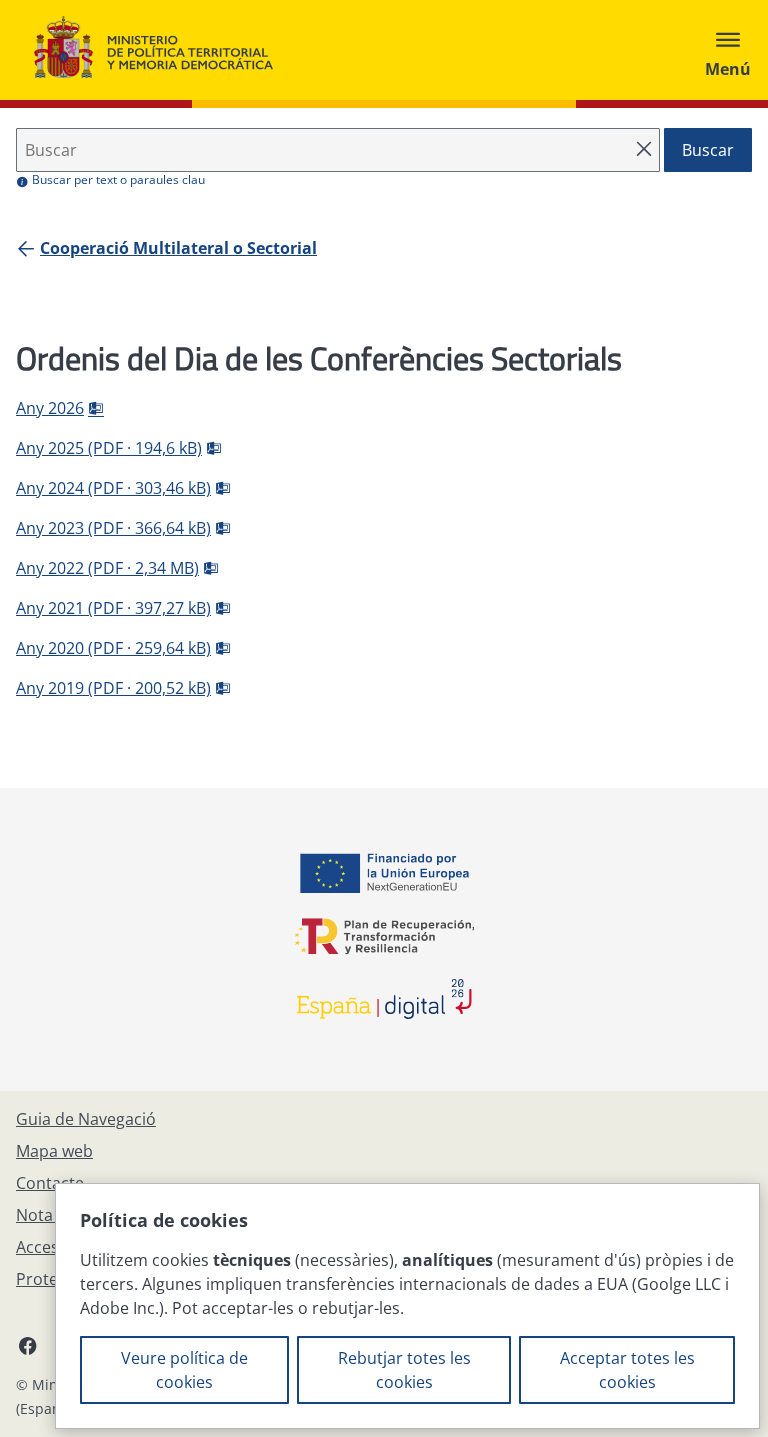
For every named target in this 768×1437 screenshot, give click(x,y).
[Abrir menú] (728, 50)
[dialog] (407, 1306)
